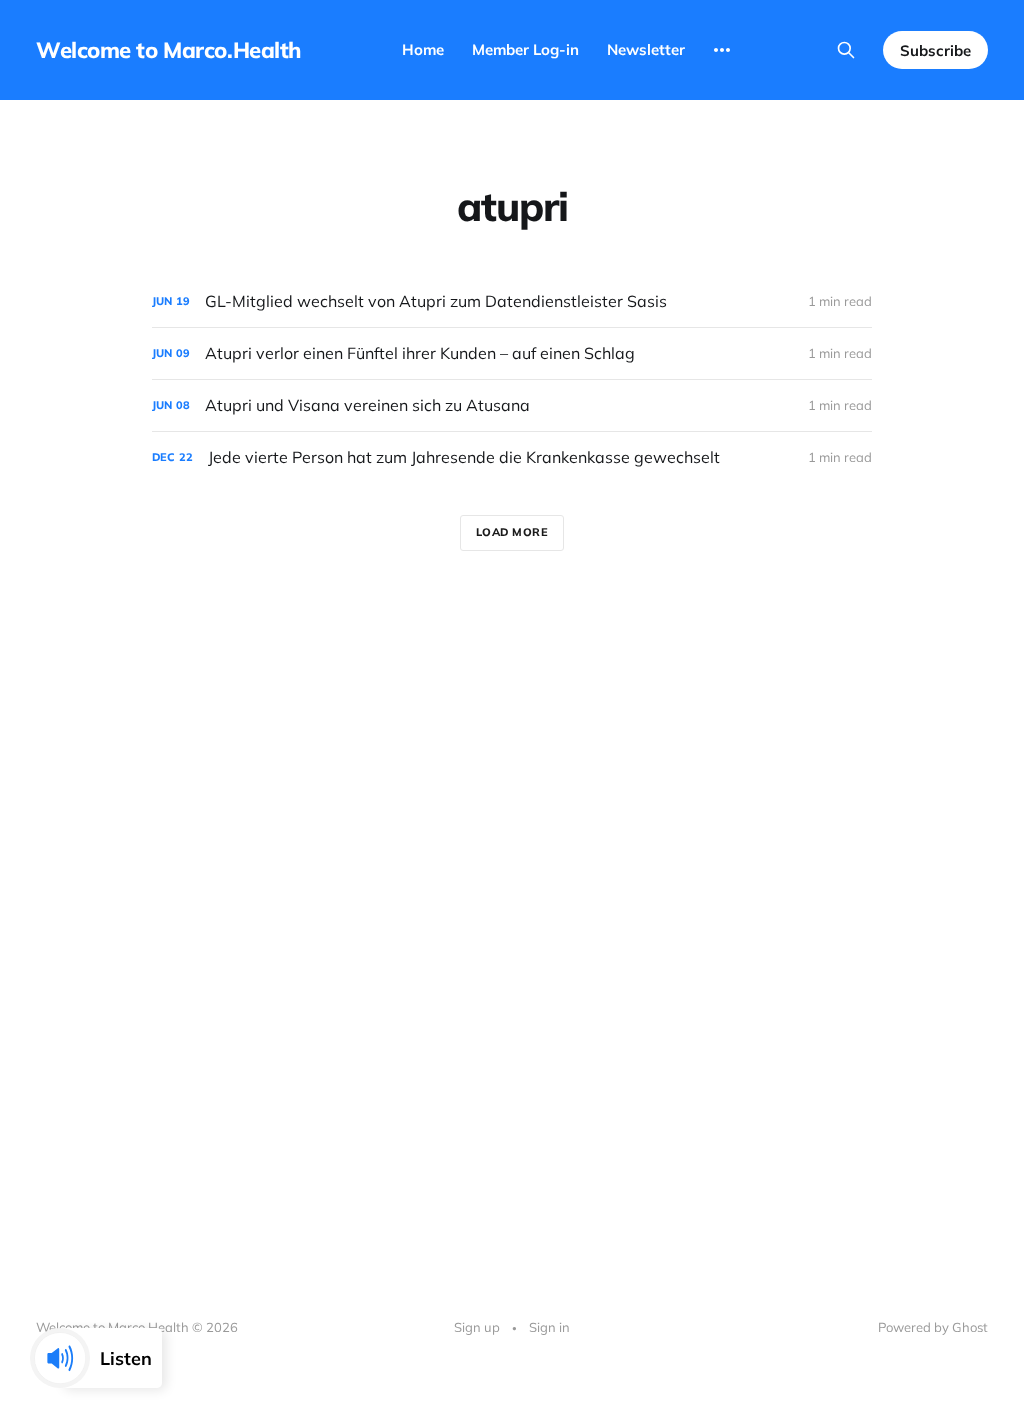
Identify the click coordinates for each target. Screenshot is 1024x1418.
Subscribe (935, 50)
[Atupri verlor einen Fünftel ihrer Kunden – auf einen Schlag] (512, 353)
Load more (512, 532)
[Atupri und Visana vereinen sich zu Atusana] (512, 405)
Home (423, 49)
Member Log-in (525, 49)
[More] (722, 50)
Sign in (549, 1327)
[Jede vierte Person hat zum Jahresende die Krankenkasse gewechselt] (512, 457)
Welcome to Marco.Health (168, 50)
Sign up (477, 1327)
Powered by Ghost (933, 1327)
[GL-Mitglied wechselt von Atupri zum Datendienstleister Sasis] (512, 301)
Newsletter (646, 49)
